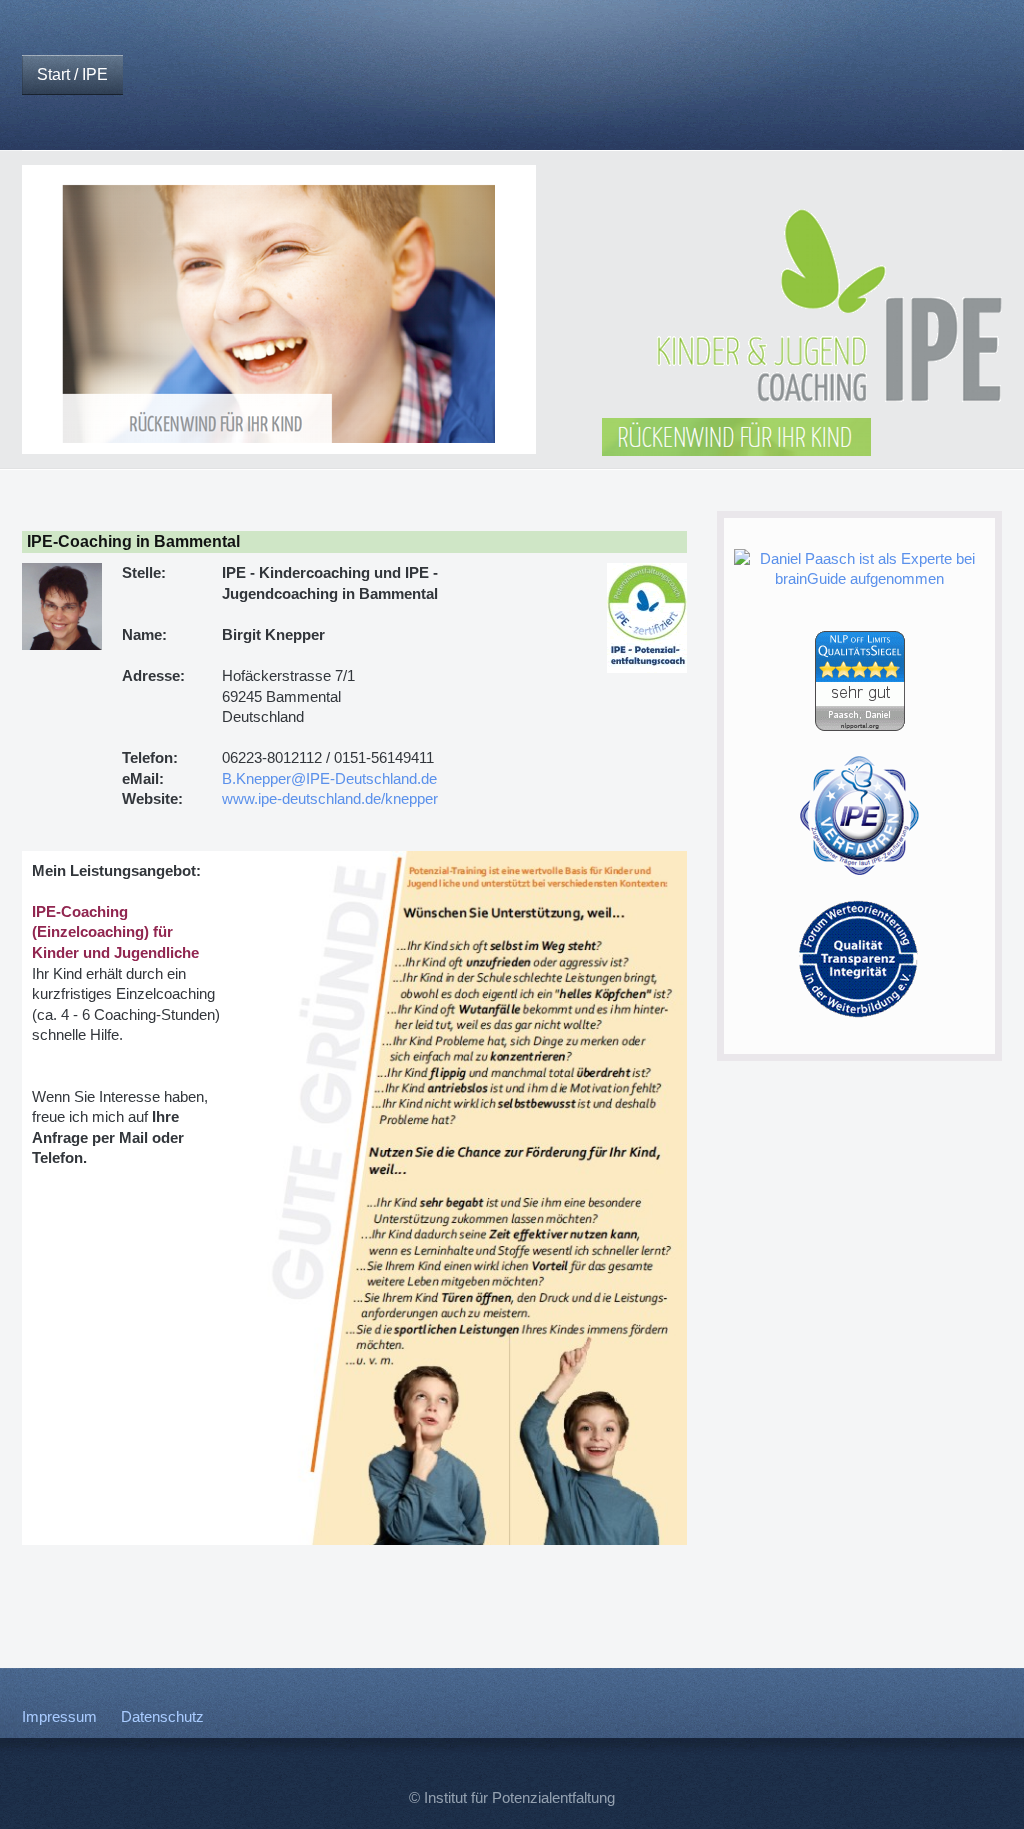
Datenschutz (162, 1717)
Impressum (59, 1717)
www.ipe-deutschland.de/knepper (330, 799)
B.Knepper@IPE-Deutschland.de (329, 779)
